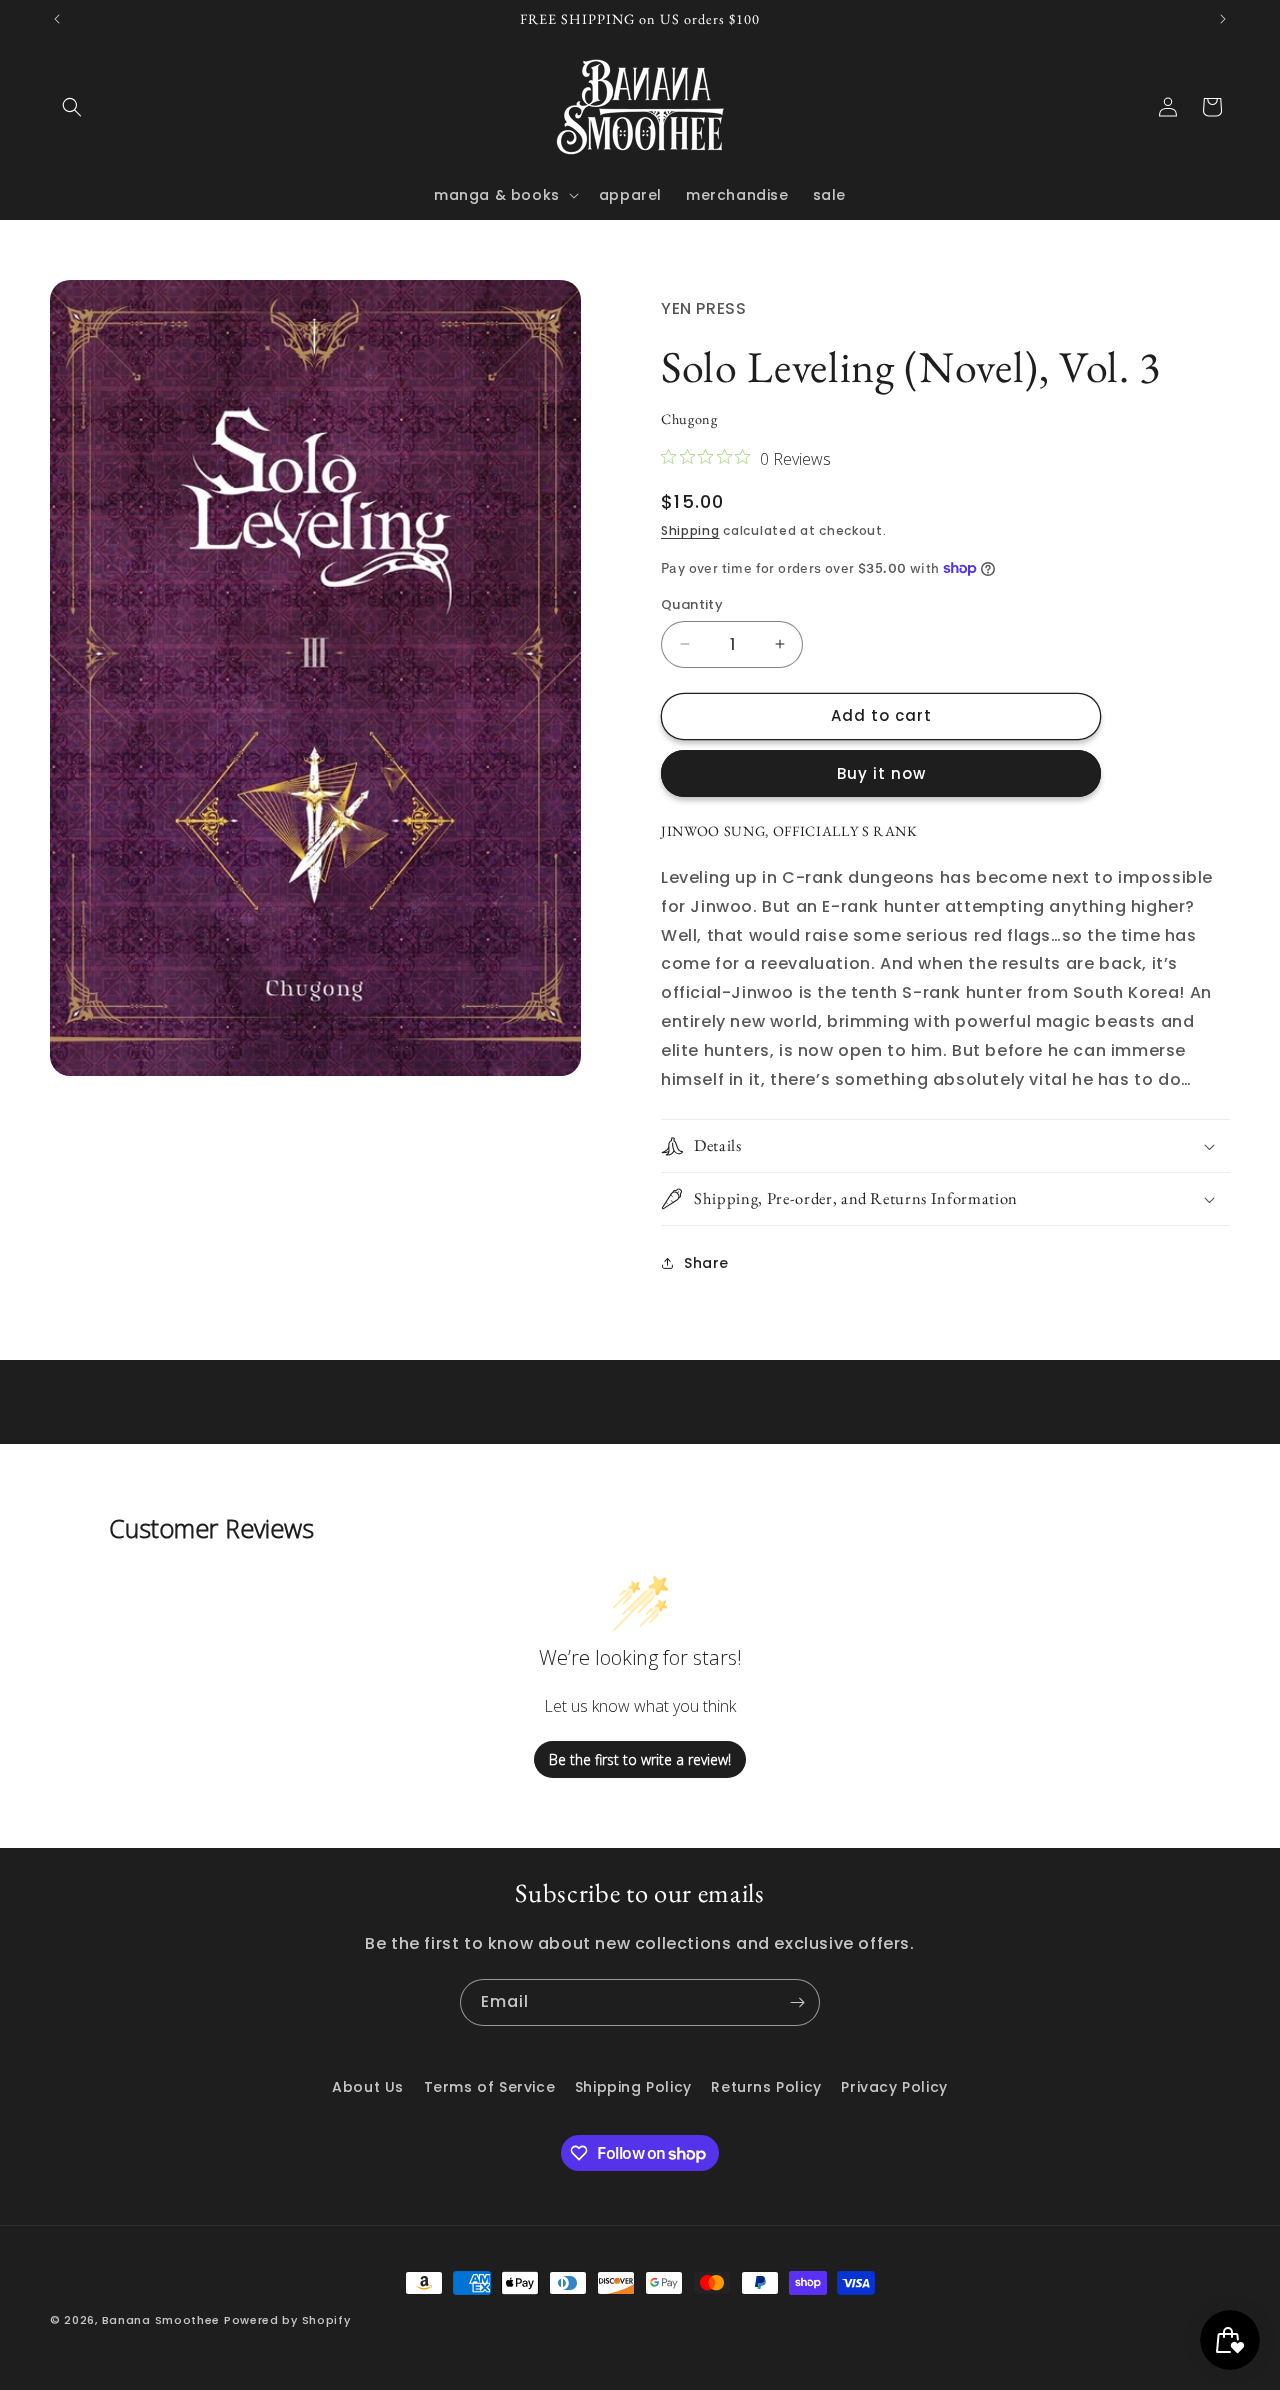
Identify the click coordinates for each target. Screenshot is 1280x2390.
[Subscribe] (797, 2002)
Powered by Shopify (287, 2320)
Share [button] (706, 1263)
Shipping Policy (633, 2087)
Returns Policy (766, 2087)
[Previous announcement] (57, 19)
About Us (368, 2087)
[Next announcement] (1223, 19)
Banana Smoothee (161, 2320)
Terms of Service (490, 2087)
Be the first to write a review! (640, 1759)
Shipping (690, 530)
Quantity (692, 604)
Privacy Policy (894, 2087)
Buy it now (881, 773)
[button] (72, 107)
